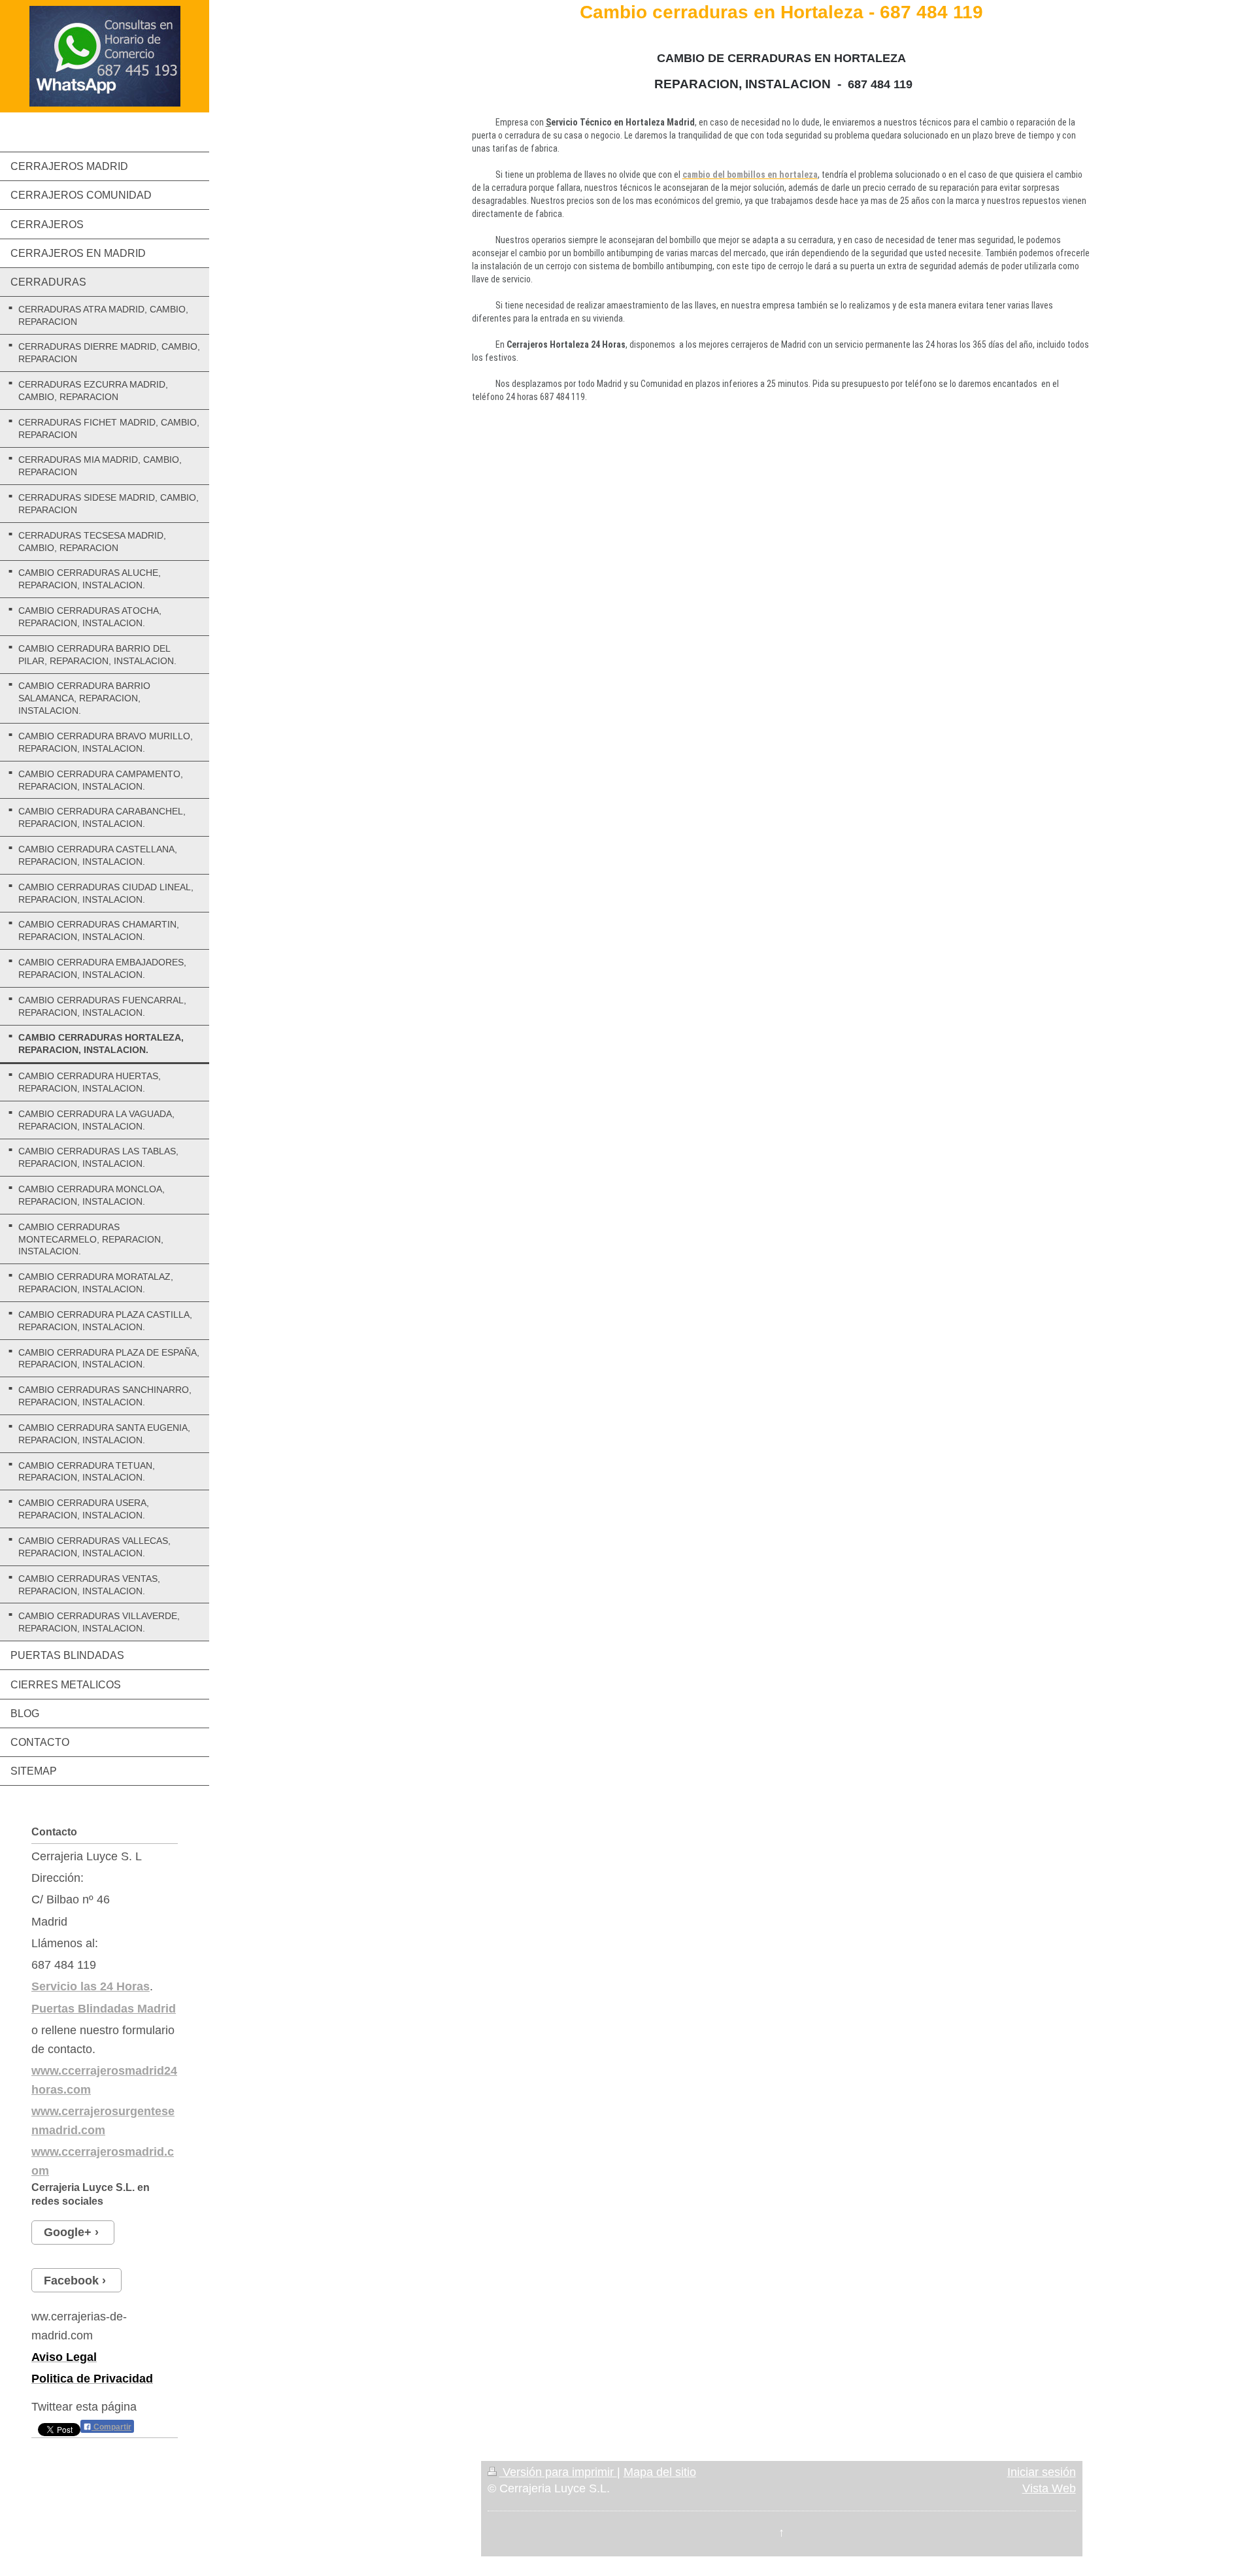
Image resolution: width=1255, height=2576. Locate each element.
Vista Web (1049, 2488)
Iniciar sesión (1042, 2472)
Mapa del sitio (660, 2472)
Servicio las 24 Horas (91, 1986)
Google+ (68, 2232)
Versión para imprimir (558, 2472)
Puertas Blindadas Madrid (104, 2009)
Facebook (71, 2281)
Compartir (111, 2427)
